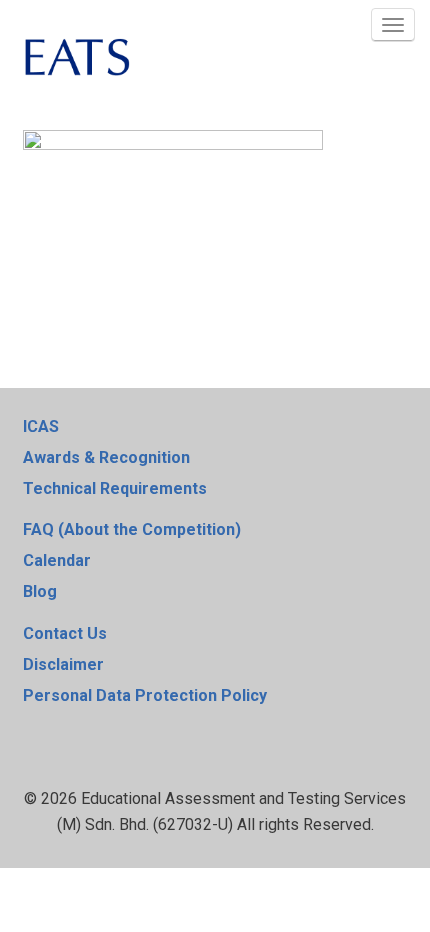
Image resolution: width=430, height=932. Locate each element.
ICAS (41, 426)
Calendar (57, 560)
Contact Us (65, 633)
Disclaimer (63, 664)
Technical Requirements (115, 488)
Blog (40, 591)
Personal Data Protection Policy (145, 695)
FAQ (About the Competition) (132, 529)
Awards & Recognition (106, 457)
